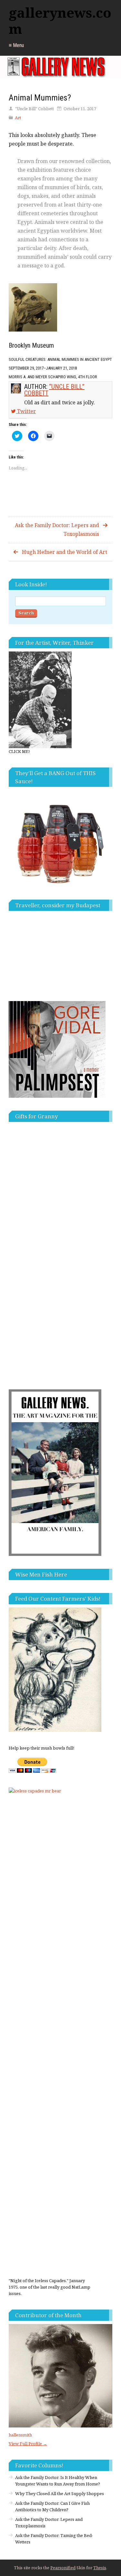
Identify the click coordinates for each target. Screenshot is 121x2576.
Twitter (26, 411)
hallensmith (20, 2435)
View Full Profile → (28, 2444)
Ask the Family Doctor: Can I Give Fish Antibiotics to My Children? (52, 2506)
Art (18, 118)
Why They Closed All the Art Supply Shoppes (60, 2494)
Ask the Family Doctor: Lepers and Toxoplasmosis (57, 530)
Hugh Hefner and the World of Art (65, 552)
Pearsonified (63, 2568)
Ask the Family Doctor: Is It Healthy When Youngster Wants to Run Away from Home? (58, 2481)
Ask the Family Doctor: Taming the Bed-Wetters (54, 2539)
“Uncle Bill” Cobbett (54, 390)
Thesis (100, 2568)
